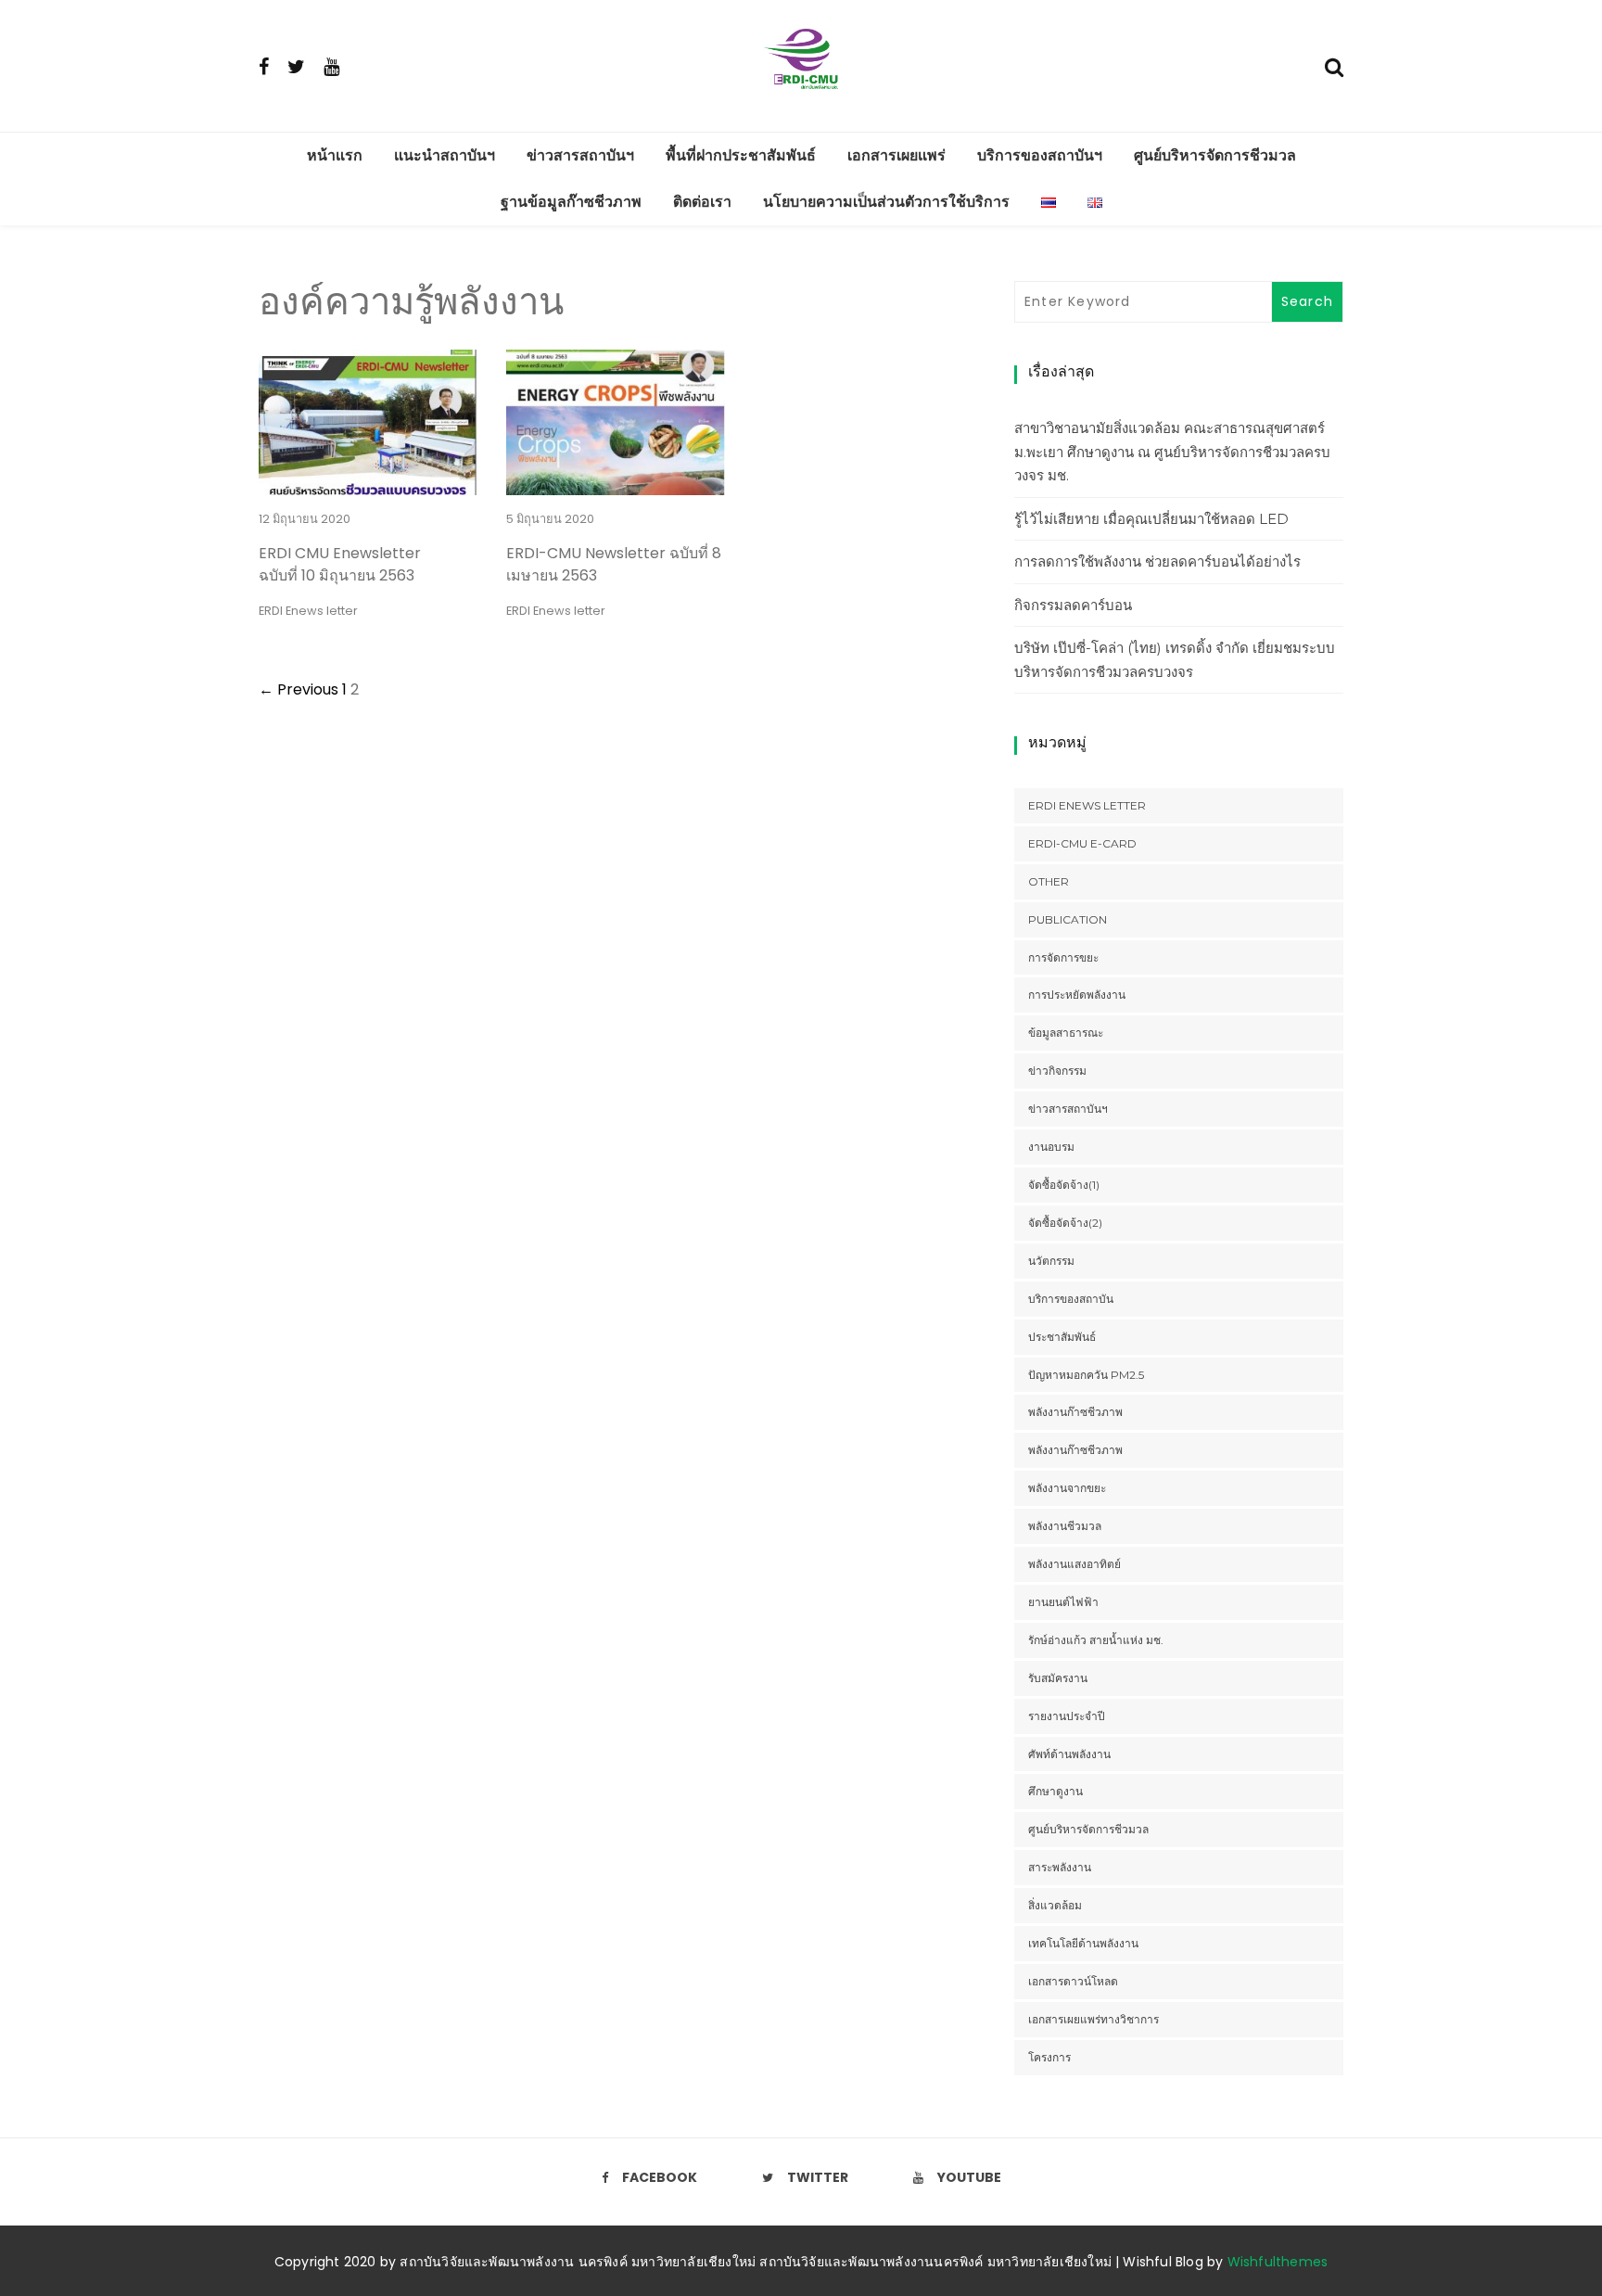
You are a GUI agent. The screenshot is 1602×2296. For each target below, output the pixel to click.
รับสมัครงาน (1058, 1678)
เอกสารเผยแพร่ (896, 155)
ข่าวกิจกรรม (1057, 1071)
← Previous (299, 689)
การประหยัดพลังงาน (1077, 995)
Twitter (818, 2177)
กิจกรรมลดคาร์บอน (1073, 605)
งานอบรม (1051, 1147)
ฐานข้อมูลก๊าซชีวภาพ (571, 202)
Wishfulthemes (1278, 2262)
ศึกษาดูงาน (1055, 1791)
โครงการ (1049, 2057)
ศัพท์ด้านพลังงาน (1069, 1754)
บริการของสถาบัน (1071, 1299)
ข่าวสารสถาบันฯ (580, 155)
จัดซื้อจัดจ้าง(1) (1064, 1185)
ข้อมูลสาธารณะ (1066, 1033)
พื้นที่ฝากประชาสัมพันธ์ (741, 155)
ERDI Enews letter (308, 611)
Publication (1068, 919)
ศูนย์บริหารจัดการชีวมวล (1215, 155)
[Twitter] (296, 66)
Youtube (969, 2177)
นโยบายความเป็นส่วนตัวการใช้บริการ (886, 202)
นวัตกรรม (1051, 1261)
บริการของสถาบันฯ (1040, 155)
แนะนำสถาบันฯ (445, 155)
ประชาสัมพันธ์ (1062, 1337)
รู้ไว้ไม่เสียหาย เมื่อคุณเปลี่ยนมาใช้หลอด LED (1151, 519)
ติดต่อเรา (702, 202)
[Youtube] (331, 66)
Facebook (660, 2177)
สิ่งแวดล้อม (1055, 1905)
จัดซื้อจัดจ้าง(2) (1065, 1223)
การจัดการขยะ (1063, 957)
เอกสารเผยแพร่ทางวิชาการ (1093, 2019)
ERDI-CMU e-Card (1082, 843)
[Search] (1334, 65)
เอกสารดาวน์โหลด (1073, 1981)
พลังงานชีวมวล (1065, 1526)
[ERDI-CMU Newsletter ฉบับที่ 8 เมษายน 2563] (615, 484)
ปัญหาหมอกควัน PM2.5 (1086, 1375)
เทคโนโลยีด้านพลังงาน (1083, 1943)
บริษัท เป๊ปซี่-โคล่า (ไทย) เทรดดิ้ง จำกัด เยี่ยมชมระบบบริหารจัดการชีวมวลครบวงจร (1175, 660)
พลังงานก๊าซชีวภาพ (1075, 1412)
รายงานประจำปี (1067, 1716)
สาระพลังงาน (1060, 1867)
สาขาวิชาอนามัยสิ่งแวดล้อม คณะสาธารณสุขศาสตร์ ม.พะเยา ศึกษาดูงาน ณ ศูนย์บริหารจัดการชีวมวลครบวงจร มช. (1172, 452)
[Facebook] (264, 66)
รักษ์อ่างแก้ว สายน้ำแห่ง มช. (1096, 1640)
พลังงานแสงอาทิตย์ (1074, 1564)
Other (1049, 881)
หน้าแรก (335, 155)
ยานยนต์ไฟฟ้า (1063, 1602)
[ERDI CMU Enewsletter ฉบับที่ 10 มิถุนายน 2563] (368, 484)
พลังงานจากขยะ (1067, 1488)
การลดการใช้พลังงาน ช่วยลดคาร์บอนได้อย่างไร (1157, 561)
